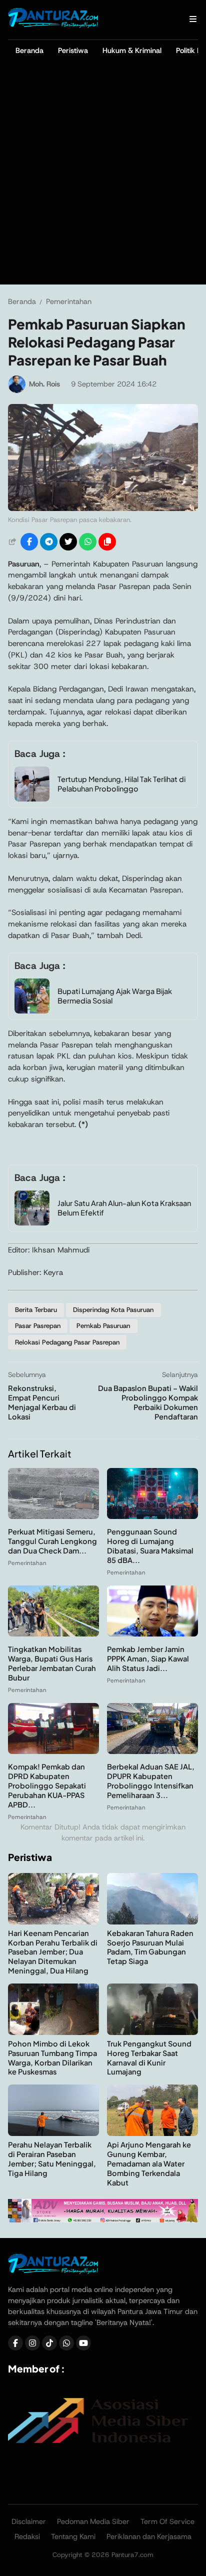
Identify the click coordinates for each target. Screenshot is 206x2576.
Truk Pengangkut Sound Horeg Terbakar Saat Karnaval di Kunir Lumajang (149, 2058)
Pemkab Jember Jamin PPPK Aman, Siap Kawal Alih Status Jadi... (148, 1658)
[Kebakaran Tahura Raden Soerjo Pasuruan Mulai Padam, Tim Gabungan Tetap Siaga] (152, 1922)
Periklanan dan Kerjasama (149, 2536)
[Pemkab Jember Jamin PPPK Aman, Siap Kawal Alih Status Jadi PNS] (152, 1634)
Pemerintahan (27, 1563)
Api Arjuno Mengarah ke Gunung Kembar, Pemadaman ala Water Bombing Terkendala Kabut (149, 2163)
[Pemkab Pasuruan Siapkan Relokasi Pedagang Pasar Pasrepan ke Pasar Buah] (103, 508)
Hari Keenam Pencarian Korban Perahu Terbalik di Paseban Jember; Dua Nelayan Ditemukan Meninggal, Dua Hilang (53, 1952)
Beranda (29, 50)
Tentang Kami (73, 2536)
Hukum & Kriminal (132, 50)
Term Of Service (167, 2521)
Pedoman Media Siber (93, 2521)
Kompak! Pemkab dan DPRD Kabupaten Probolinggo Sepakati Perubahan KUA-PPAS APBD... (47, 1785)
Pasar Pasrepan (38, 1326)
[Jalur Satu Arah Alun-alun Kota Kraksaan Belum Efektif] (32, 1223)
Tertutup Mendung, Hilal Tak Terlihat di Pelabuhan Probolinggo (121, 784)
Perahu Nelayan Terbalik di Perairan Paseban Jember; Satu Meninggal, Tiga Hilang (52, 2159)
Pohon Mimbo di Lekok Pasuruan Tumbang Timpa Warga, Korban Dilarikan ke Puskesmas (52, 2058)
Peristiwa (73, 50)
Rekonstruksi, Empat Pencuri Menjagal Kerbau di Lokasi (42, 1402)
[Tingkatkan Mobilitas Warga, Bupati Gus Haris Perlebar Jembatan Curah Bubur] (53, 1634)
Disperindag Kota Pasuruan (113, 1310)
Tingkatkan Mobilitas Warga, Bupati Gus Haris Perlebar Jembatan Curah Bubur (52, 1663)
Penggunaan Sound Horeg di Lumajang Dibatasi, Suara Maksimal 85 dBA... (150, 1546)
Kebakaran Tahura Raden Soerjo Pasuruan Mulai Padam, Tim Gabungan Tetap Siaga (150, 1947)
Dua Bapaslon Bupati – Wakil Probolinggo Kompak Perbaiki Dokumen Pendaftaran (148, 1402)
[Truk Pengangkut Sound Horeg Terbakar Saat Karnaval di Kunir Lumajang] (152, 2032)
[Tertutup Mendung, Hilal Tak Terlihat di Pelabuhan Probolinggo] (32, 799)
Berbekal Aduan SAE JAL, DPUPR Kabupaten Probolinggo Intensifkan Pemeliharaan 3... (151, 1781)
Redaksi (27, 2536)
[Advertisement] (103, 176)
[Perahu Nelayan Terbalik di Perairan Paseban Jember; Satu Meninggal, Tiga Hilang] (53, 2133)
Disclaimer (29, 2521)
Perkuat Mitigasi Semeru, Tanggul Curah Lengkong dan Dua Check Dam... (52, 1541)
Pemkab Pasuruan (103, 1326)
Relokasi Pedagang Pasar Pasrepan (67, 1342)
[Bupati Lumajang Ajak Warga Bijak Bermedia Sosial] (32, 1011)
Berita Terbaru (36, 1310)
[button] (107, 542)
